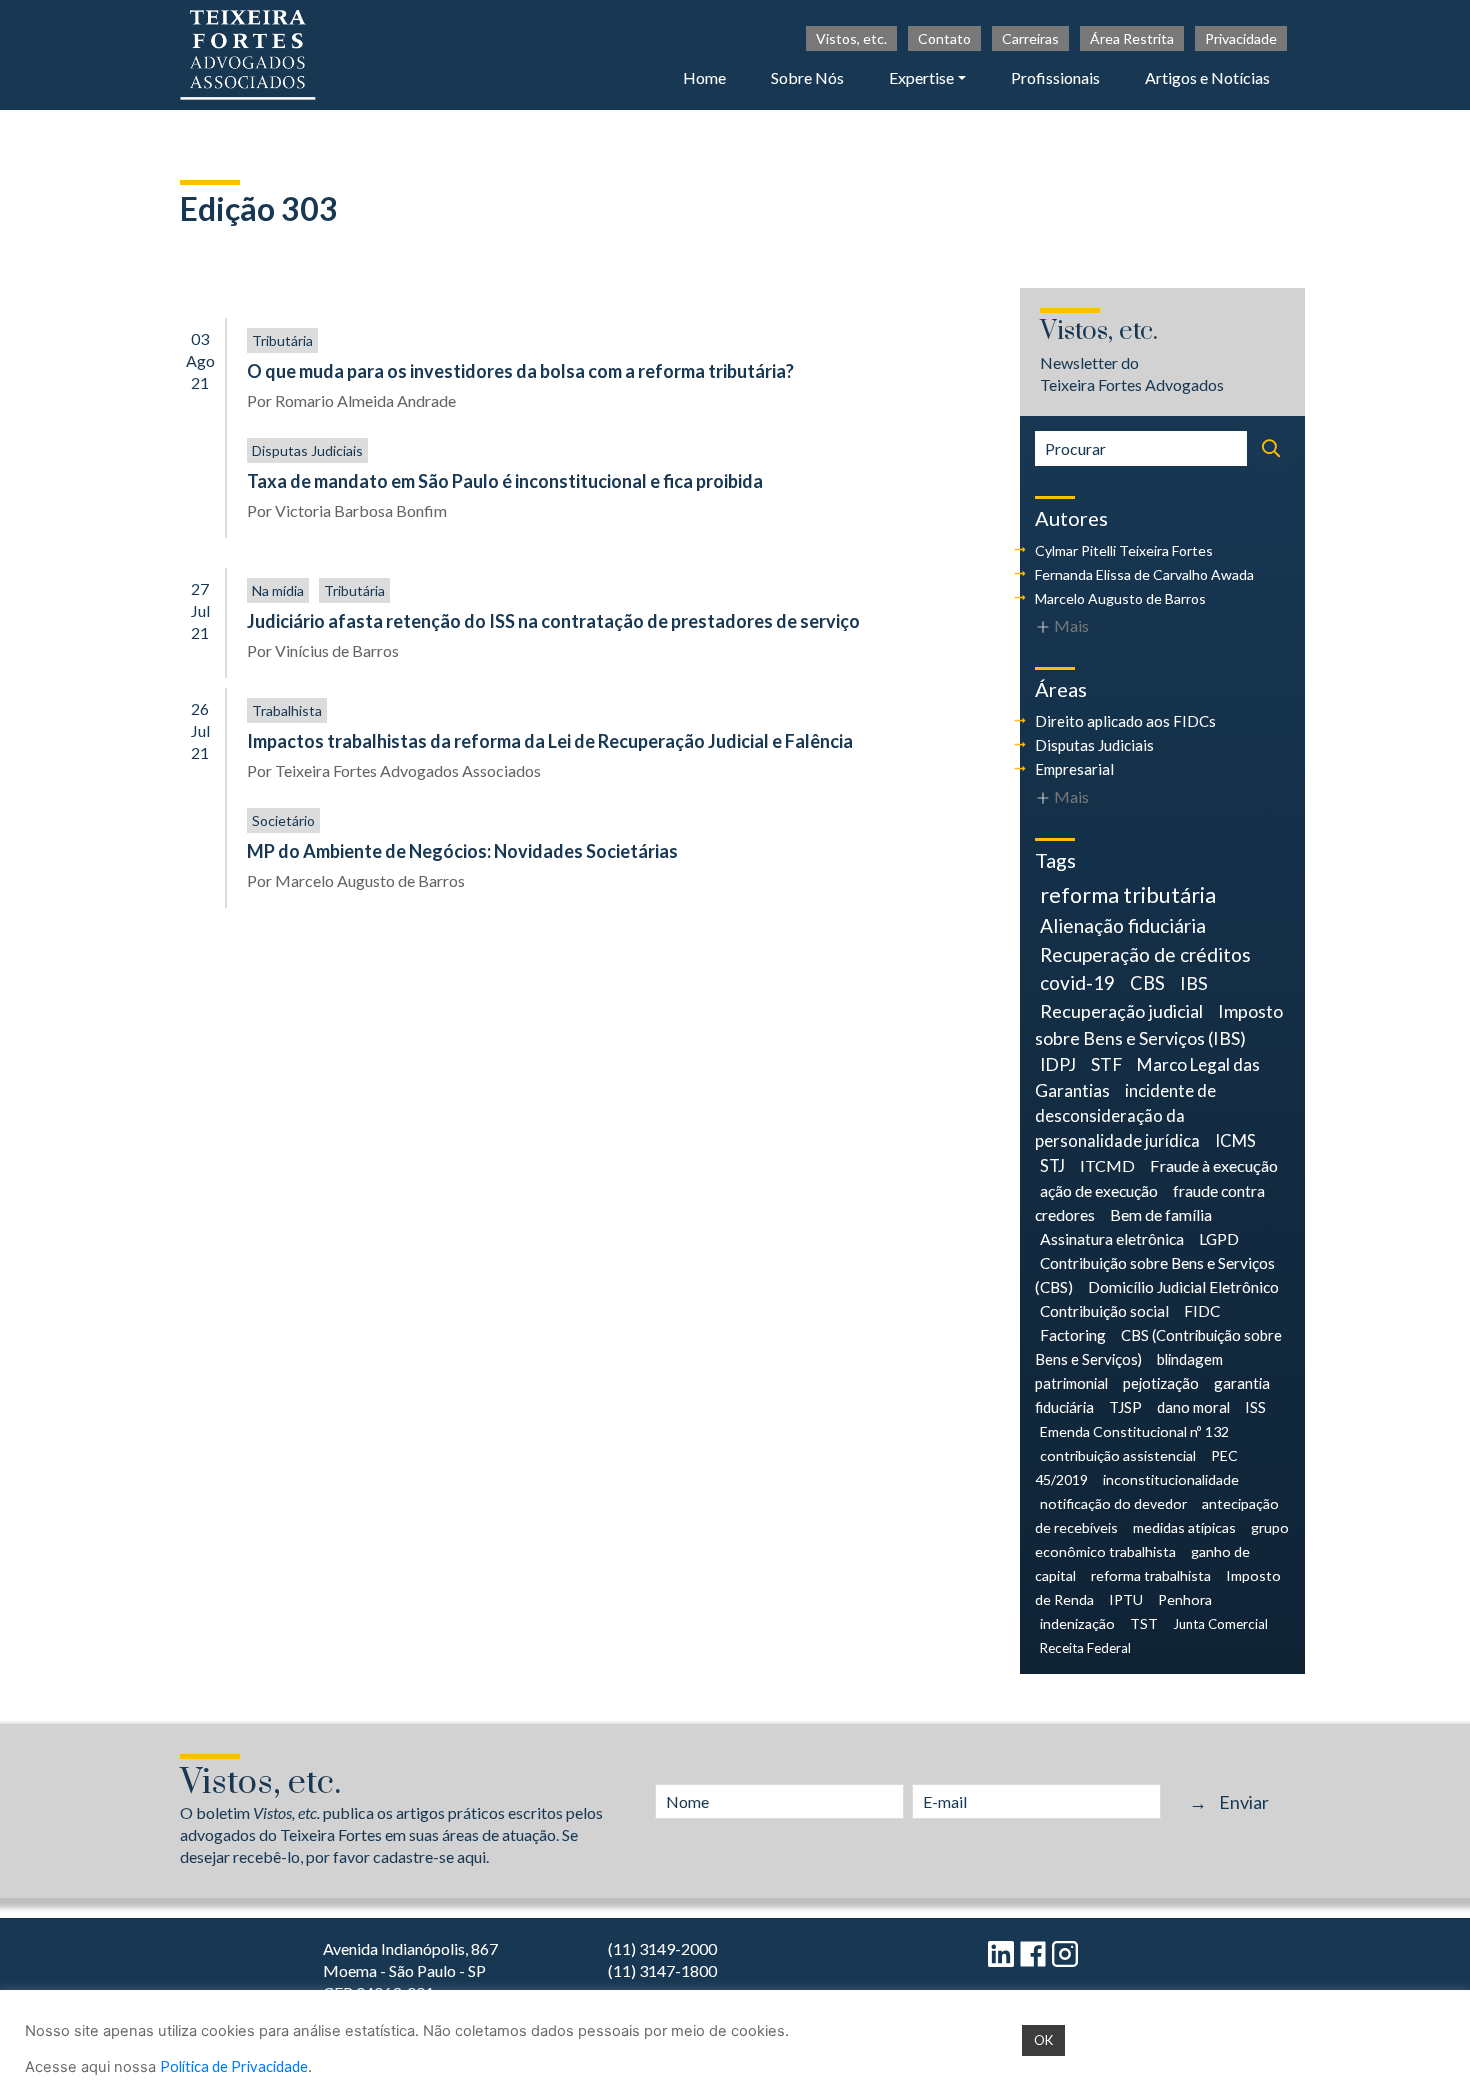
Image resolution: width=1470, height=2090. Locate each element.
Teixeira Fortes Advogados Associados (408, 770)
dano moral (1193, 1407)
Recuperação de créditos (1145, 954)
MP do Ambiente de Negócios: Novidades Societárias (462, 851)
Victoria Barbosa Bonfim (361, 510)
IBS (1194, 983)
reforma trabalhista (1151, 1575)
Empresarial (1074, 769)
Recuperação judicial (1121, 1011)
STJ (1052, 1166)
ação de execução (1099, 1190)
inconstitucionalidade (1171, 1479)
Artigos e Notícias (1207, 77)
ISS (1255, 1407)
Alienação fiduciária (1123, 925)
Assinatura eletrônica (1112, 1238)
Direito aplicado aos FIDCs (1125, 721)
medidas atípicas (1184, 1527)
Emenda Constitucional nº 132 (1134, 1431)
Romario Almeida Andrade (365, 400)
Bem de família (1161, 1214)
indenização (1077, 1623)
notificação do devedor (1113, 1503)
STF (1106, 1064)
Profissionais (1055, 77)
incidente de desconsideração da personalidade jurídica (1125, 1116)
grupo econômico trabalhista (1162, 1539)
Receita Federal (1085, 1648)
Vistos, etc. (851, 38)
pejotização (1161, 1383)
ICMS (1235, 1141)
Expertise (921, 77)
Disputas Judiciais (307, 450)
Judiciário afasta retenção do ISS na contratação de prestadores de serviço (553, 621)
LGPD (1219, 1238)
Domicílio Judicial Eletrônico (1183, 1287)
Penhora (1185, 1599)
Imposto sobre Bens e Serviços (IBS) (1159, 1024)
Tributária (282, 340)
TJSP (1125, 1407)
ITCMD (1107, 1165)
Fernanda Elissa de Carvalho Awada (1144, 574)
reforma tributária (1128, 895)
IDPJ (1058, 1064)
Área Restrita (1132, 38)
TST (1144, 1623)
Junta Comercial (1220, 1624)
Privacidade (1241, 38)
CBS (1147, 983)
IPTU (1126, 1599)
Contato (944, 38)
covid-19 (1077, 982)
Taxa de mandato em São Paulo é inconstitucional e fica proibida (505, 481)
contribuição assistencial (1118, 1455)
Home (704, 77)
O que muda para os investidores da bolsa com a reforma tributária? (520, 371)
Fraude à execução (1214, 1165)
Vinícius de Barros (337, 650)
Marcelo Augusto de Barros (370, 880)
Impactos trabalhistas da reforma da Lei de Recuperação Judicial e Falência (550, 741)
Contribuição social (1104, 1311)
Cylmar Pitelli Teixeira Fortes (1124, 550)
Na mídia (278, 590)
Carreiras (1030, 38)
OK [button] (1043, 2040)
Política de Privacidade (234, 2066)
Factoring (1073, 1335)
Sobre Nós (807, 77)
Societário (283, 820)
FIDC (1202, 1311)
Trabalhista (287, 710)
